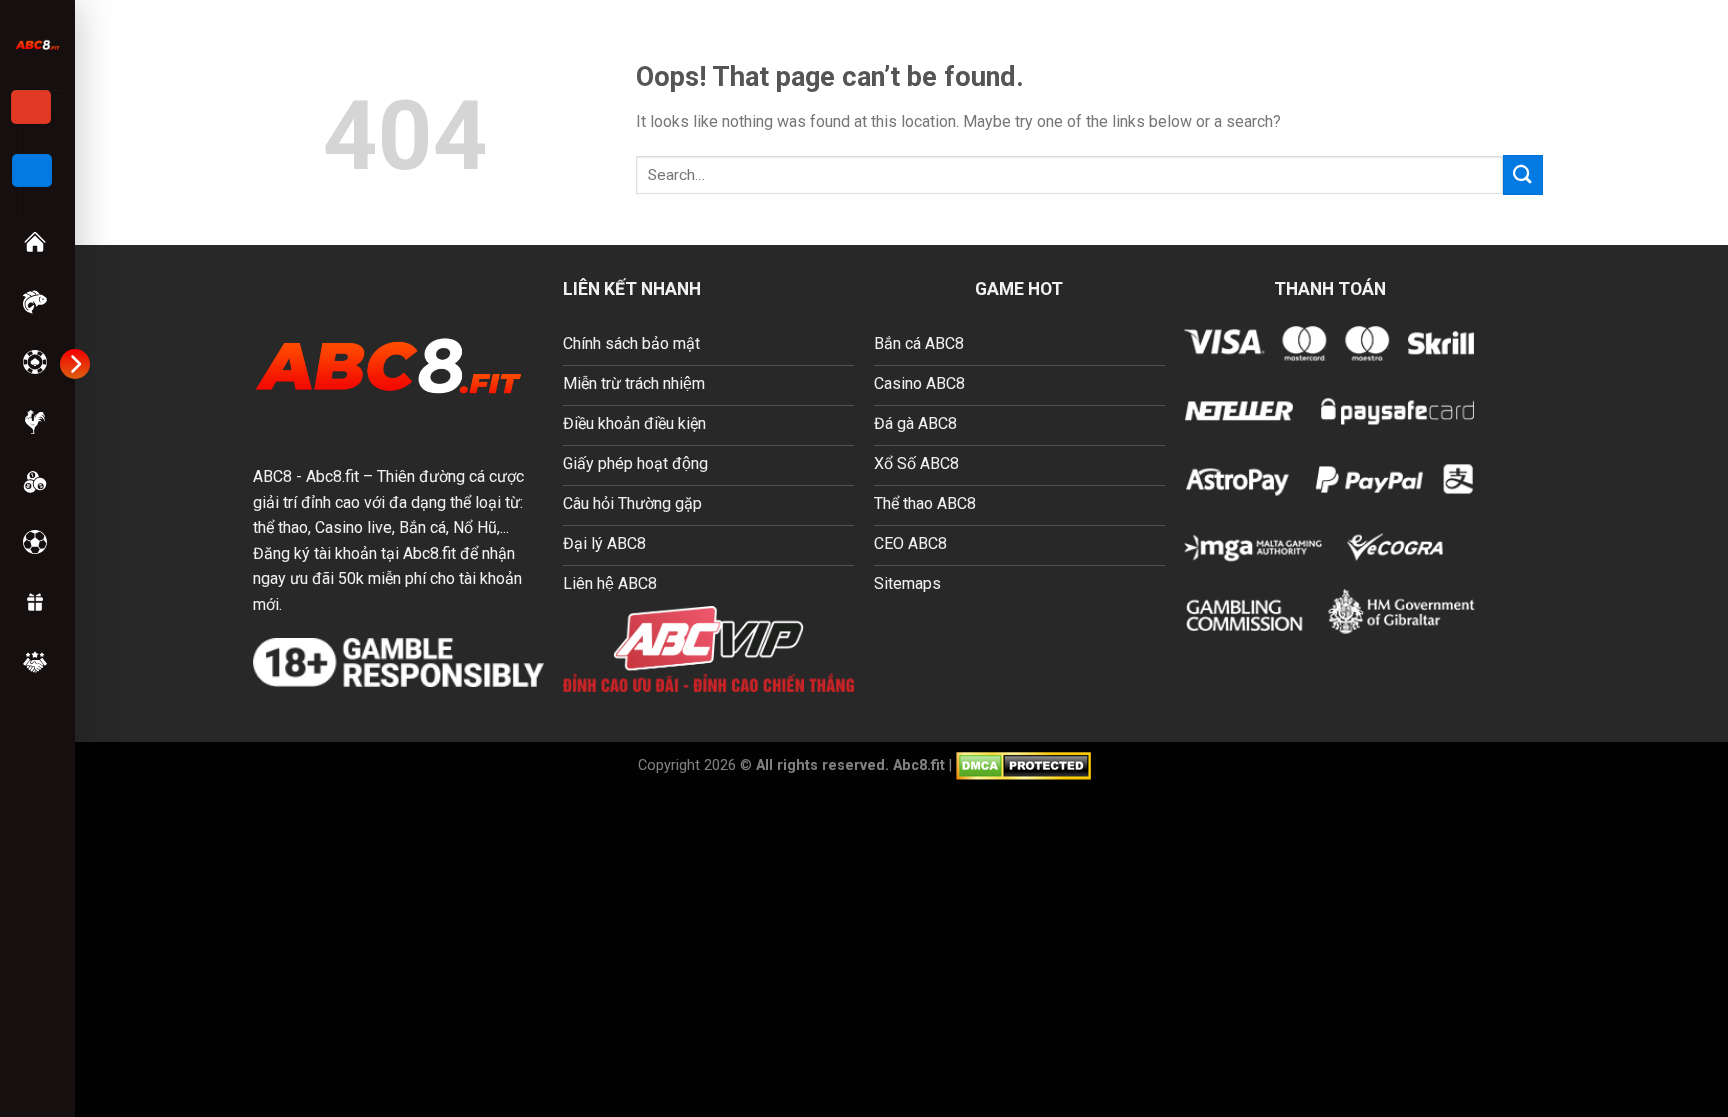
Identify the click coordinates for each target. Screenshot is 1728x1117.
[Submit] (1523, 174)
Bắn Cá (37, 302)
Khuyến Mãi (37, 602)
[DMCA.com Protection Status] (1023, 764)
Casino (37, 362)
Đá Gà (37, 422)
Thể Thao (37, 542)
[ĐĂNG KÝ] (31, 107)
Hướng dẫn (37, 662)
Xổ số (37, 482)
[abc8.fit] (37, 44)
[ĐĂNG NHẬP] (32, 171)
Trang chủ (37, 242)
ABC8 (272, 476)
